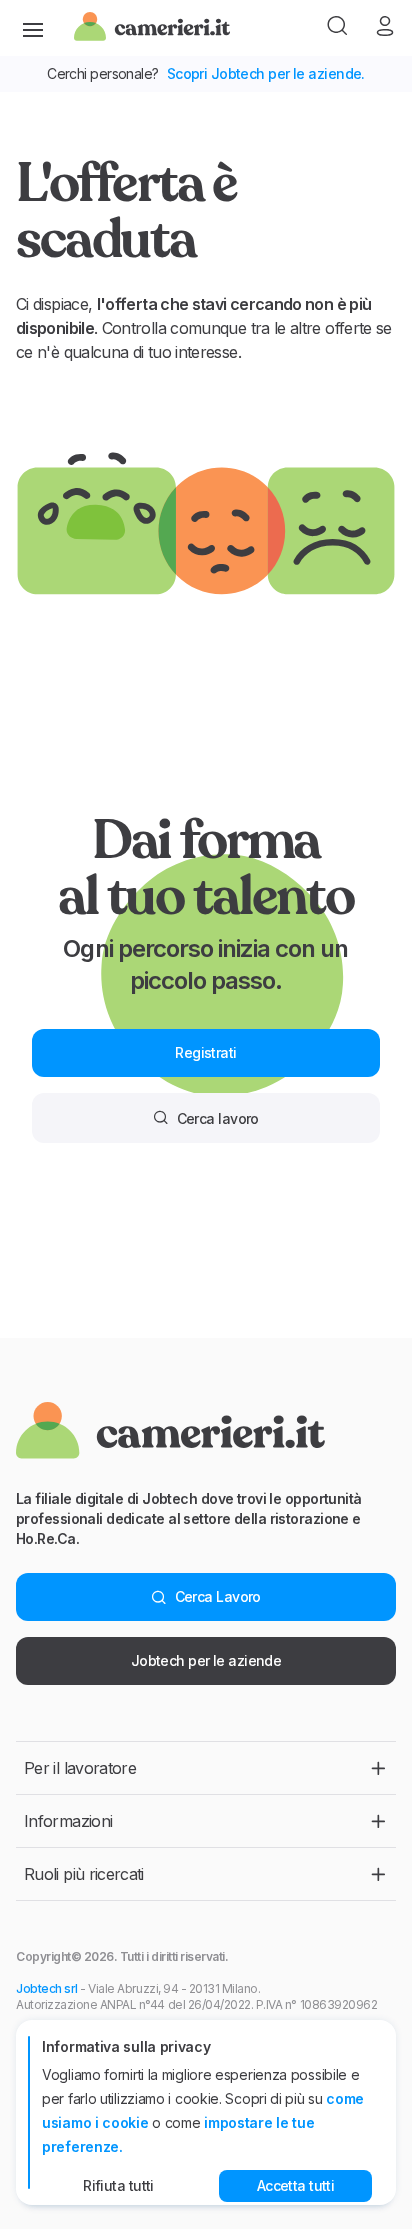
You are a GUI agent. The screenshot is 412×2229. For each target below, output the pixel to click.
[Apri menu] (33, 28)
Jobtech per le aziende (206, 1660)
